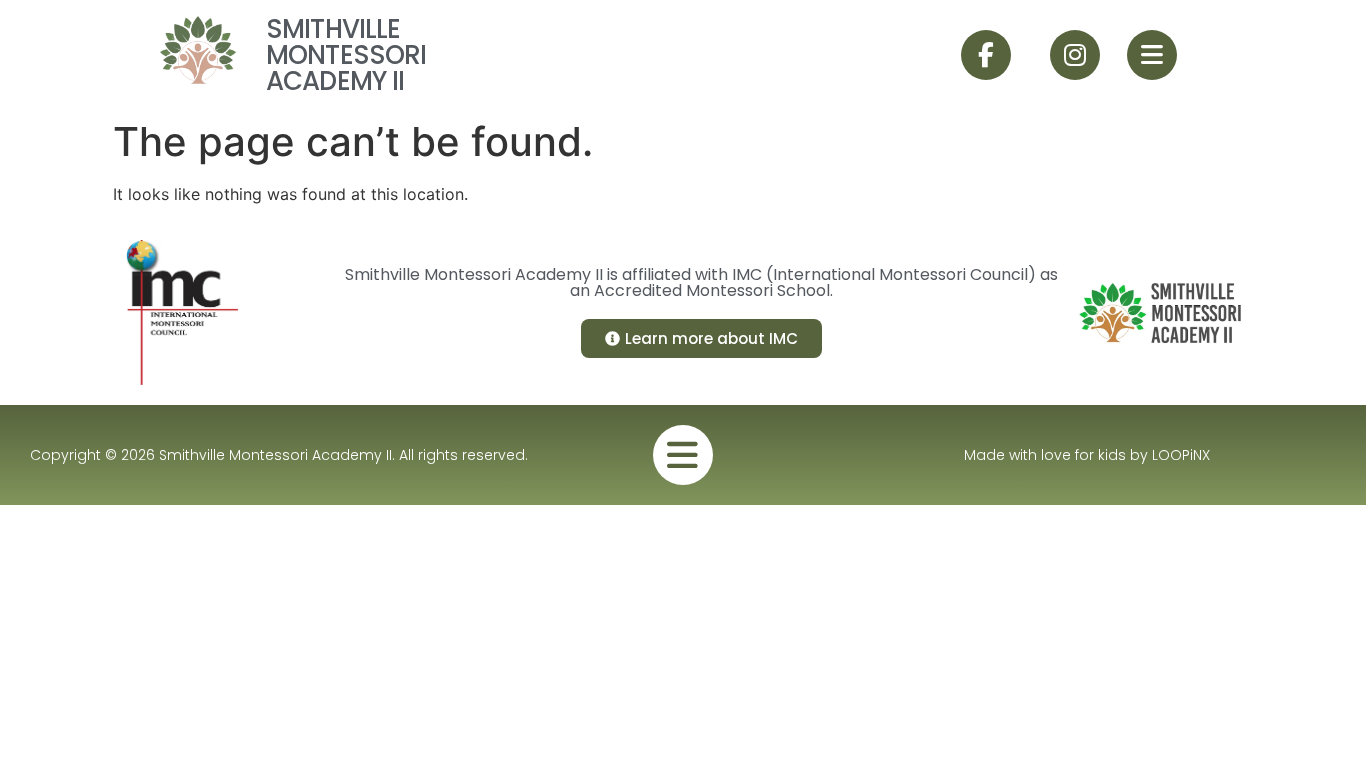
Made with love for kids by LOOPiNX (1087, 455)
